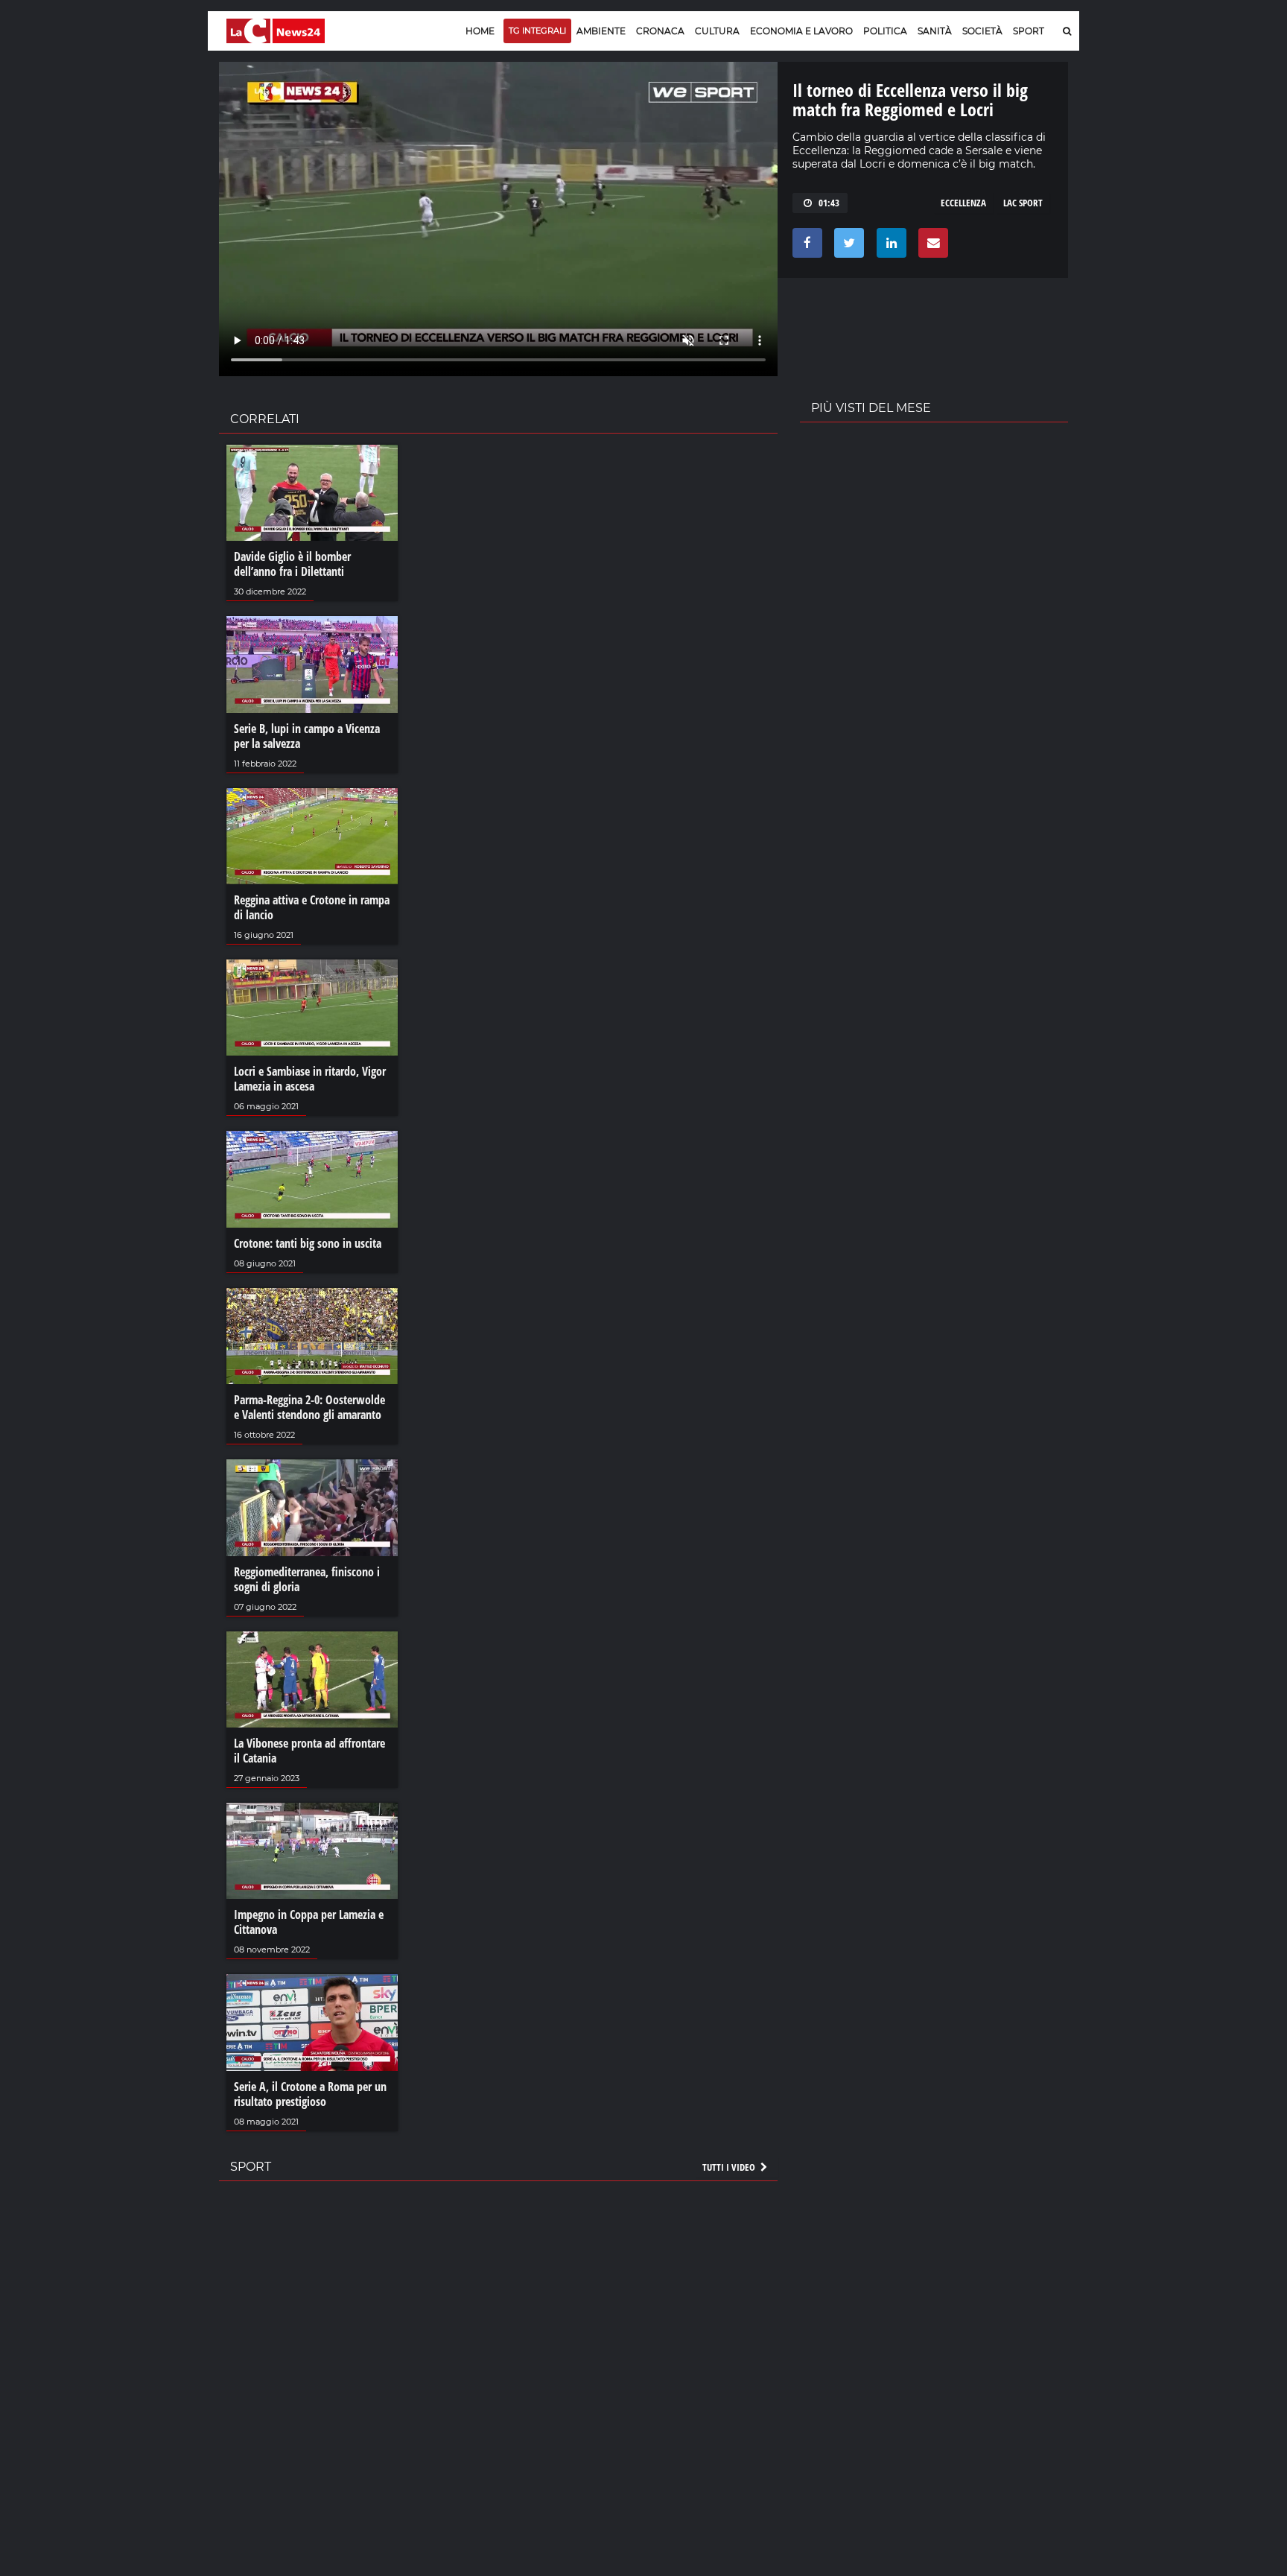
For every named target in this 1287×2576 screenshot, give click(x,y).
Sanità (935, 31)
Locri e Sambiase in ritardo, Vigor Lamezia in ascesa (310, 1079)
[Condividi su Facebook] (805, 247)
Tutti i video (730, 2167)
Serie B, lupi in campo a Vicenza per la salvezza (307, 736)
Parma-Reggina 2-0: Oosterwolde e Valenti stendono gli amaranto (309, 1407)
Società (982, 31)
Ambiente (601, 31)
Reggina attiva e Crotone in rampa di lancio (312, 907)
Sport (1029, 31)
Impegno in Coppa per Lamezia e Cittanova (309, 1922)
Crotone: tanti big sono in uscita (308, 1243)
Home (480, 31)
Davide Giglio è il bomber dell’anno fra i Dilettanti (292, 564)
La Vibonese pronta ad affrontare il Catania (309, 1751)
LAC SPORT (1023, 203)
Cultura (717, 31)
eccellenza (963, 203)
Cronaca (660, 31)
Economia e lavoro (801, 31)
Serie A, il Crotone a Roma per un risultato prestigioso (310, 2094)
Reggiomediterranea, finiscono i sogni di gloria (307, 1579)
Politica (885, 31)
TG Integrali (537, 31)
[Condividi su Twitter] (846, 247)
